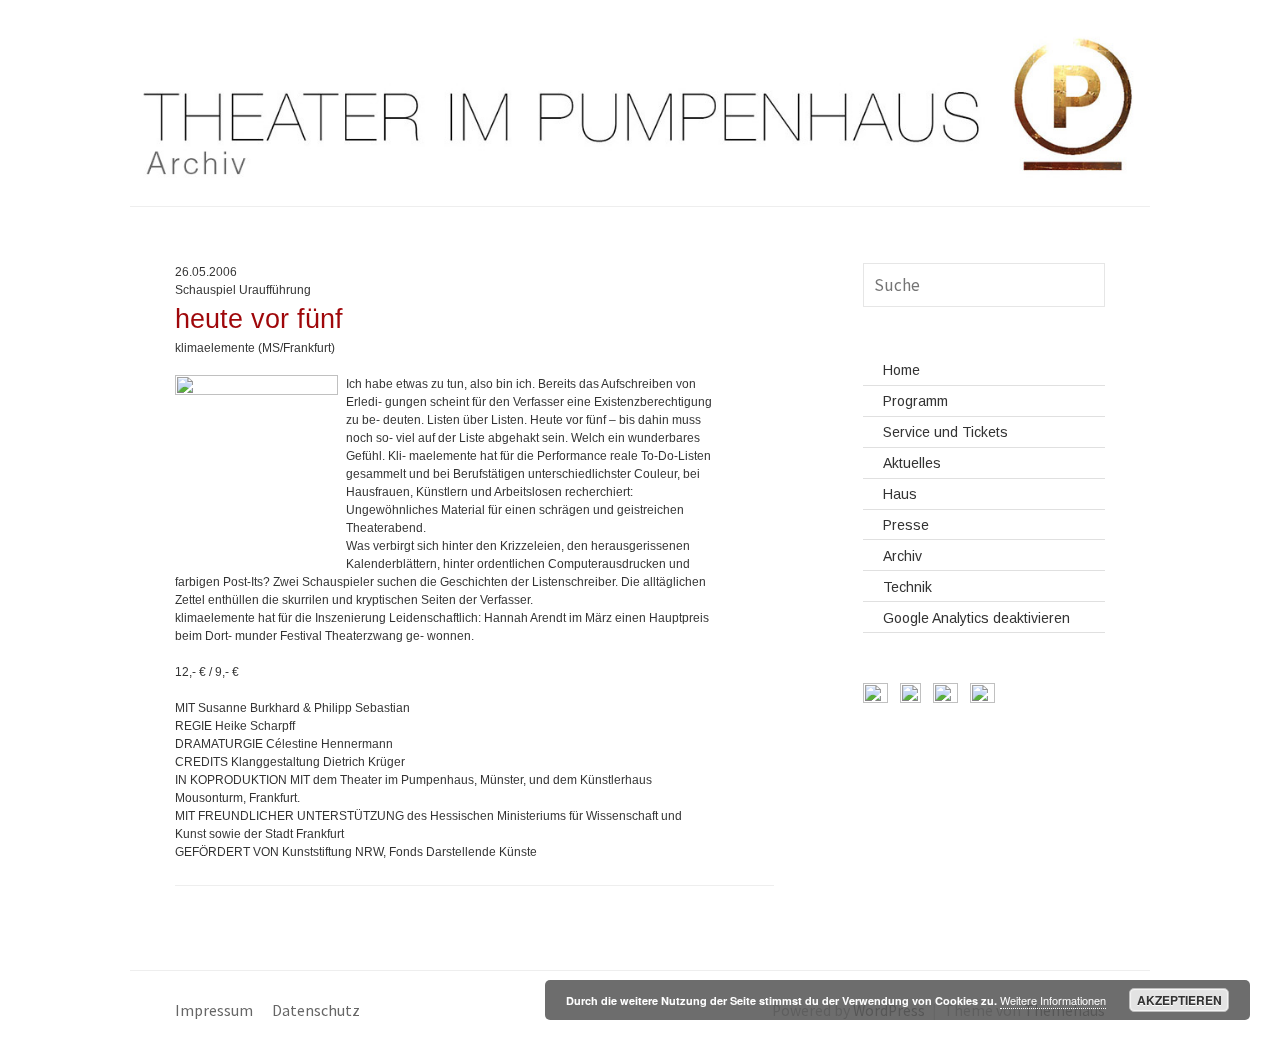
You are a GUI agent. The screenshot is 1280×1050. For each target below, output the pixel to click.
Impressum (214, 1010)
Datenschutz (316, 1010)
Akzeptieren (1179, 1000)
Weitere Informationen (1053, 1000)
